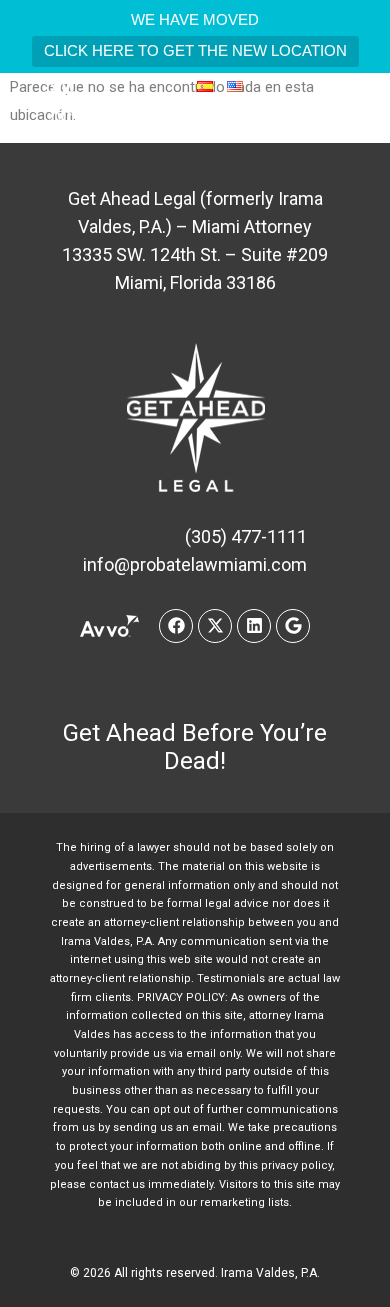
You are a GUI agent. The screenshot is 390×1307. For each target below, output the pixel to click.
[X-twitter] (215, 626)
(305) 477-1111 (236, 120)
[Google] (293, 626)
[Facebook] (176, 626)
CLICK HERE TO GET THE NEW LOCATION (195, 50)
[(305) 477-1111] (173, 120)
